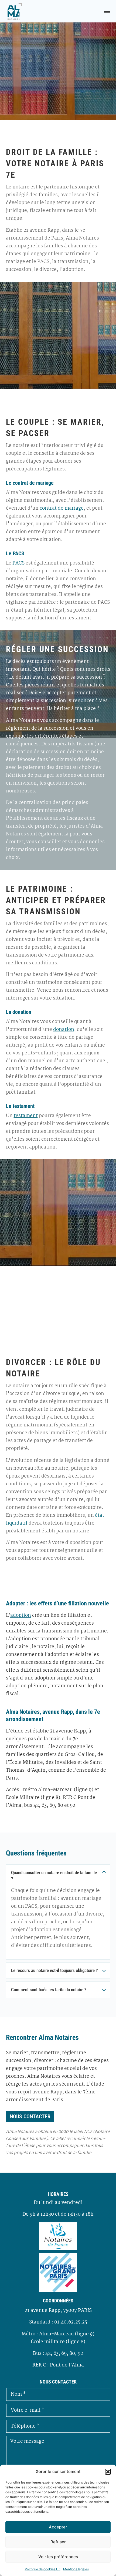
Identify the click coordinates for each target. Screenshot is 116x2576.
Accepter (58, 2527)
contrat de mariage (62, 508)
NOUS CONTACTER (30, 2116)
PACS (18, 563)
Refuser (58, 2542)
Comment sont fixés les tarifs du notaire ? (49, 1990)
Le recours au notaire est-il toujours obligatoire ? (54, 1970)
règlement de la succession (37, 728)
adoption (21, 1616)
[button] (108, 2472)
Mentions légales (76, 2569)
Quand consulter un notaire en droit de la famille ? (54, 1876)
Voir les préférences (58, 2557)
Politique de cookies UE (43, 2569)
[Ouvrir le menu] (107, 11)
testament (26, 1116)
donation (64, 1030)
